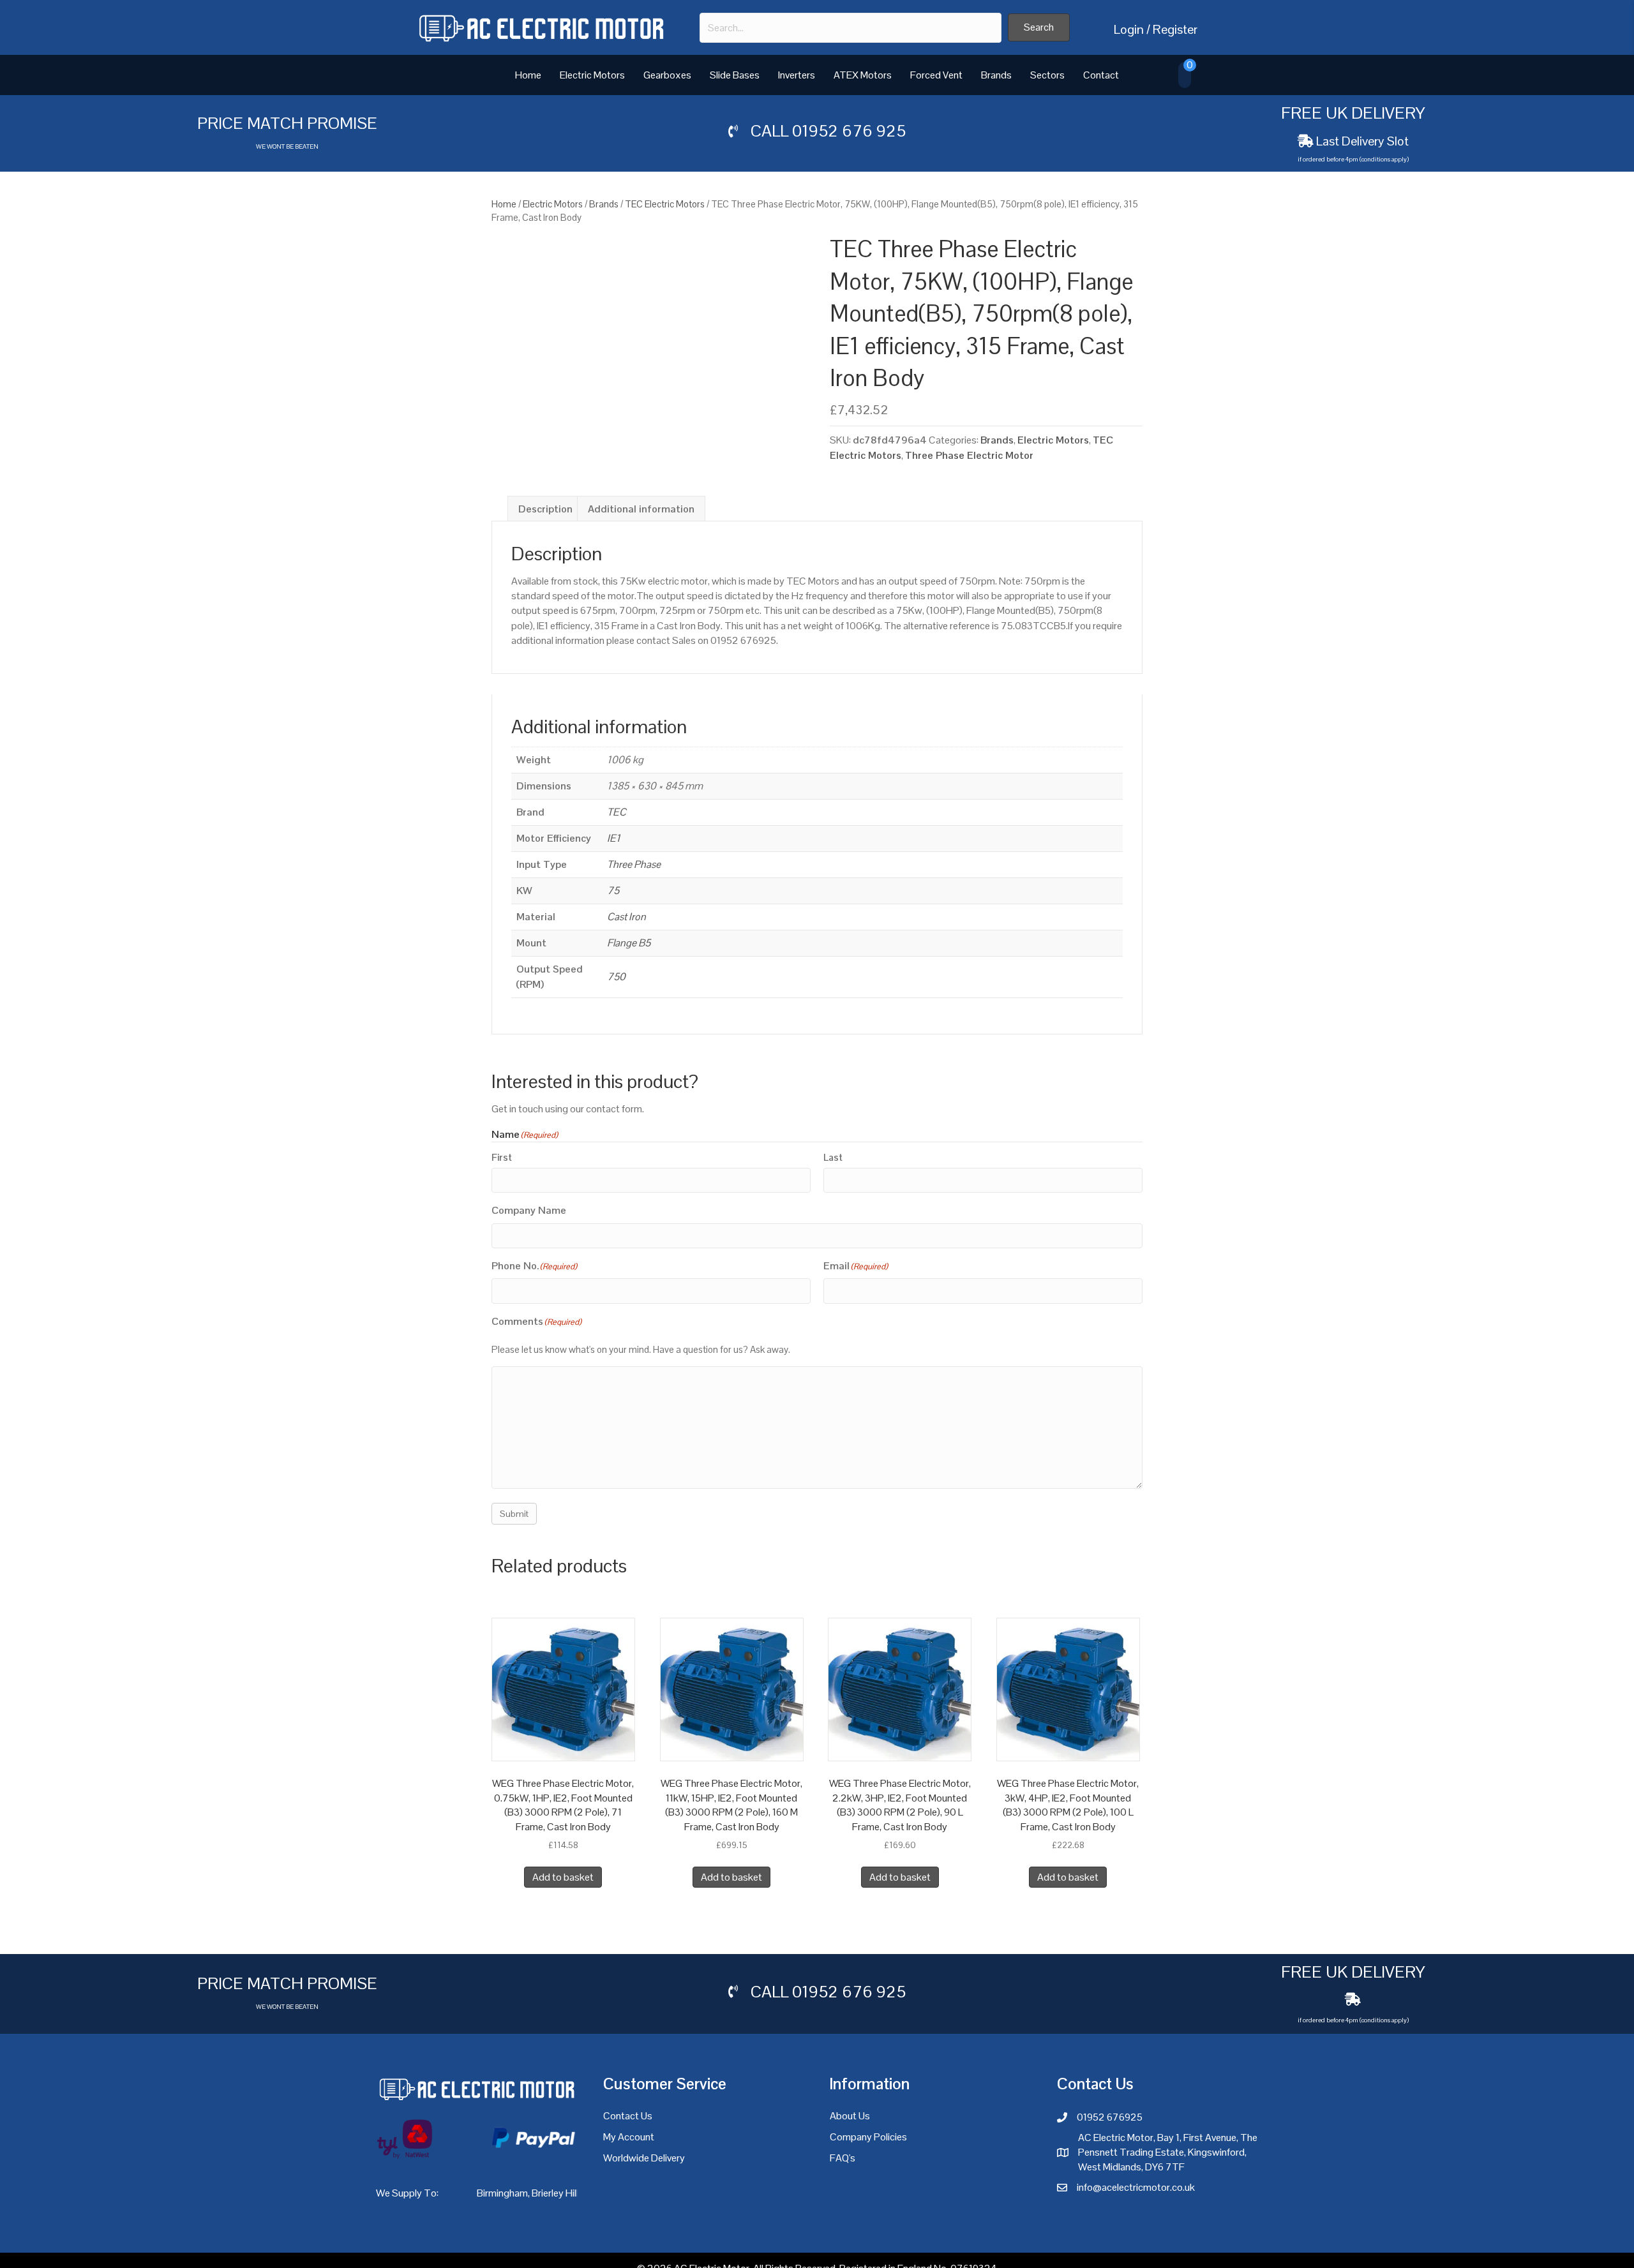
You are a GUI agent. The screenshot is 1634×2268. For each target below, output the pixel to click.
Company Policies (868, 2137)
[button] (1039, 27)
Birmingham (502, 2193)
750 (616, 977)
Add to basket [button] (563, 1877)
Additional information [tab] (641, 509)
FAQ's (843, 2158)
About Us (850, 2116)
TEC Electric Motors (665, 204)
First (502, 1157)
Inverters (797, 75)
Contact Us (628, 2116)
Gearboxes (667, 75)
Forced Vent (936, 75)
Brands (996, 75)
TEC (617, 812)
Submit (514, 1514)
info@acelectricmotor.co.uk (1136, 2187)
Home (528, 75)
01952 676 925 (849, 131)
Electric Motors (592, 75)
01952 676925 (1110, 2117)
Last (833, 1157)
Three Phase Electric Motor (969, 455)
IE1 (614, 838)
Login (1129, 29)
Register (1175, 29)
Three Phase (634, 864)
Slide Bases (735, 75)
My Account (629, 2137)
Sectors (1047, 75)
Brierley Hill (555, 2193)
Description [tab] (545, 509)
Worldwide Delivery (644, 2158)
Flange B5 (629, 943)
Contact (1101, 75)
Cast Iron (626, 917)
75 (613, 891)
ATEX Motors (863, 75)
